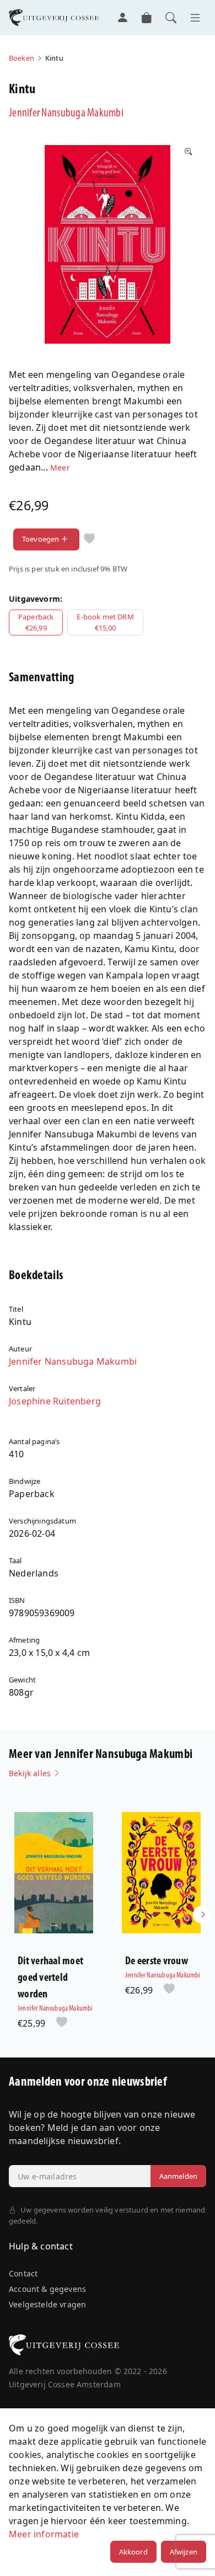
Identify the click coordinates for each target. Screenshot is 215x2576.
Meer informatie (44, 2534)
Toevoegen (41, 539)
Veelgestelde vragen (47, 2304)
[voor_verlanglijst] (89, 539)
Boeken (21, 58)
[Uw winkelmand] (147, 18)
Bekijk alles (31, 1773)
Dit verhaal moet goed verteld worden (50, 1978)
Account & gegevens (47, 2289)
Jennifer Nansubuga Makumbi (66, 113)
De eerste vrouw (157, 1962)
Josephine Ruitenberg (55, 1401)
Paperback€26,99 (36, 622)
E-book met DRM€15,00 (105, 622)
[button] (202, 1915)
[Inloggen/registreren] (122, 18)
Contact (23, 2273)
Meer (60, 467)
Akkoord (133, 2552)
